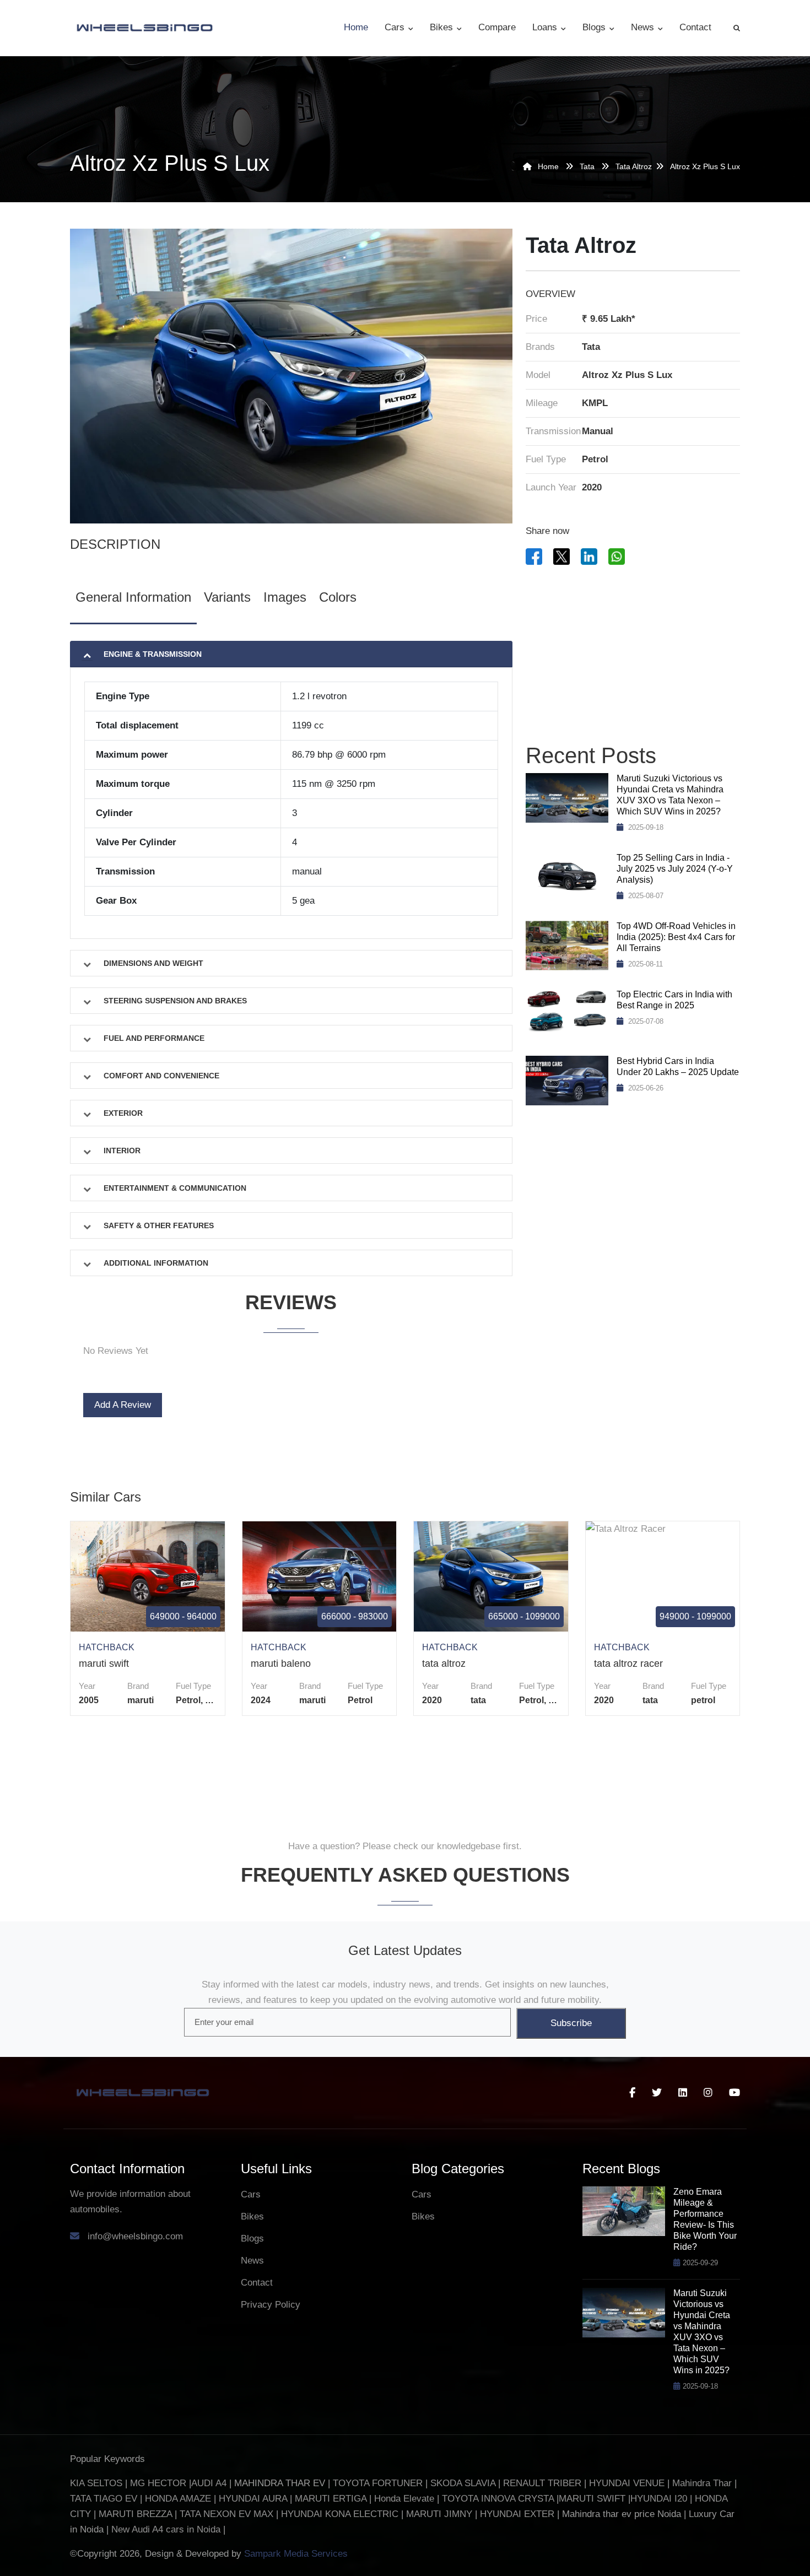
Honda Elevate (404, 2499)
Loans (546, 27)
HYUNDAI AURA (253, 2499)
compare (497, 27)
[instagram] (708, 2093)
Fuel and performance (154, 1038)
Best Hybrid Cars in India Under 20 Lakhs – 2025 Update (678, 1066)
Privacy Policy (271, 2305)
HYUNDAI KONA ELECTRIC (340, 2514)
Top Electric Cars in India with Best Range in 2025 (674, 1000)
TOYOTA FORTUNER (379, 2483)
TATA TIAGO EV (105, 2499)
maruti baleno (281, 1664)
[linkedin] (683, 2093)
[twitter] (657, 2093)
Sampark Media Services (296, 2554)
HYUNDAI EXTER (519, 2514)
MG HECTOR (158, 2483)
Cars (396, 27)
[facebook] (632, 2093)
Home (356, 27)
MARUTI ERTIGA (331, 2499)
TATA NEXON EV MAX (226, 2514)
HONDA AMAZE (178, 2499)
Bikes (443, 27)
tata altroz (634, 166)
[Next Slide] (487, 1369)
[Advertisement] (633, 656)
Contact (695, 27)
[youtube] (735, 2093)
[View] (146, 1576)
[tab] (133, 600)
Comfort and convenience (161, 1076)
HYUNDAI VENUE (627, 2483)
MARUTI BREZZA (137, 2514)
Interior (122, 1151)
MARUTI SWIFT (593, 2499)
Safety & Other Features (159, 1225)
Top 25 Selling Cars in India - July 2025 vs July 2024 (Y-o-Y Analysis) (675, 869)
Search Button (737, 28)
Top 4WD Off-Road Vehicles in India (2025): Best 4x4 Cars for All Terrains (676, 937)
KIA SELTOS (96, 2483)
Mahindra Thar (702, 2483)
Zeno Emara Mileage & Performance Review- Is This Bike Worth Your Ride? (705, 2219)
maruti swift (104, 1664)
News (644, 27)
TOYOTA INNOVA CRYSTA (499, 2499)
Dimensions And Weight (153, 963)
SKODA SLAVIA (463, 2483)
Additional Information (156, 1263)
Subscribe (571, 2023)
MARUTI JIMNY (438, 2514)
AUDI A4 (209, 2483)
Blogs (595, 27)
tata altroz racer (628, 1664)
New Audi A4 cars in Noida (167, 2529)
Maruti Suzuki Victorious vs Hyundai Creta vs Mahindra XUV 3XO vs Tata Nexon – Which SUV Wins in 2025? (670, 795)
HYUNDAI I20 (659, 2499)
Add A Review (123, 1405)
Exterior (123, 1113)
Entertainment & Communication (175, 1188)
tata (587, 166)
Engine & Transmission (153, 654)
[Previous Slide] (95, 1369)
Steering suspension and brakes (175, 1001)
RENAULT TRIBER (542, 2483)
